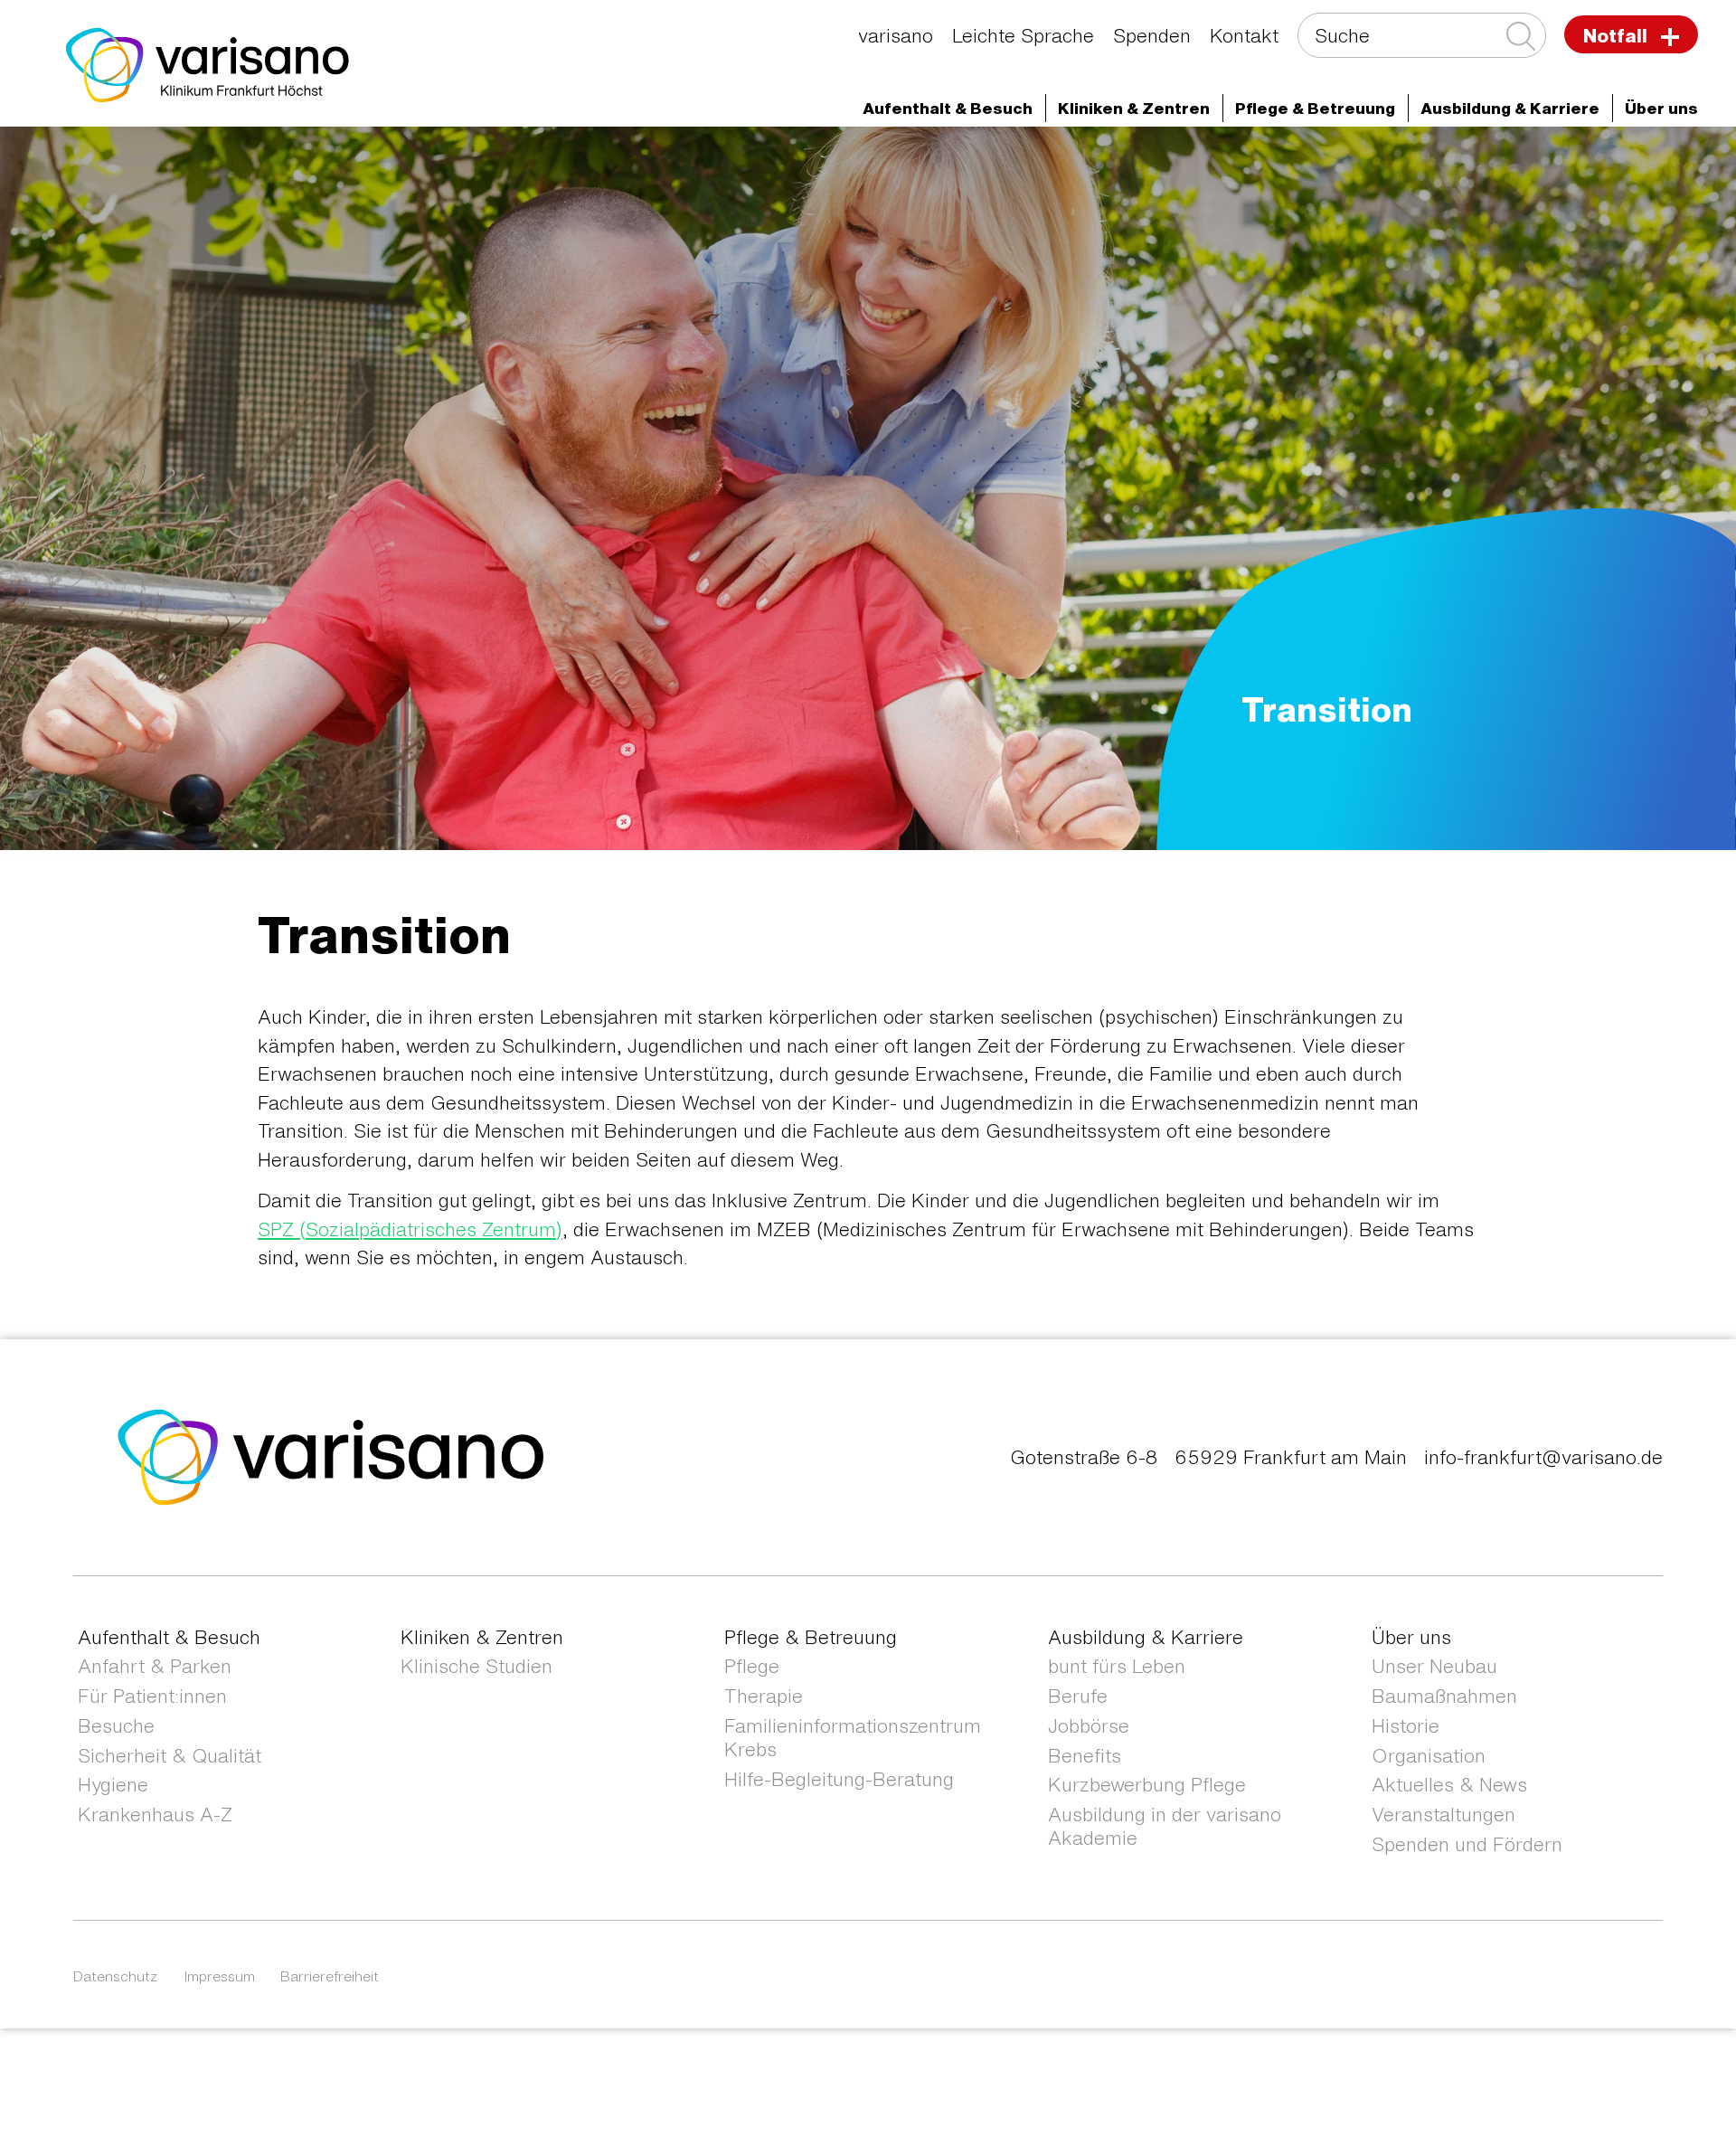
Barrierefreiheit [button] (330, 1976)
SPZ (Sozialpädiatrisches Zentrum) (410, 1229)
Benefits (1085, 1756)
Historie (1406, 1726)
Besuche (116, 1726)
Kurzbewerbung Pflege (1147, 1785)
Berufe (1078, 1696)
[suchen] (1519, 37)
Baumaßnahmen (1444, 1696)
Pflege (752, 1666)
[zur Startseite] (331, 1456)
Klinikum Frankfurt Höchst (648, 160)
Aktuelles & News (1449, 1785)
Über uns (1411, 1637)
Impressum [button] (220, 1976)
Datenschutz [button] (116, 1976)
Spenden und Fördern (1467, 1844)
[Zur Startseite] (208, 63)
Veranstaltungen (1444, 1815)
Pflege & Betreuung (811, 1637)
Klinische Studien (476, 1666)
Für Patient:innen (152, 1696)
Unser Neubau (1434, 1666)
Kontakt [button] (1244, 36)
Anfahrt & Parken (155, 1666)
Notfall (1618, 36)
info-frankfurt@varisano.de (1543, 1457)
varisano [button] (896, 36)
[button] (948, 108)
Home (168, 160)
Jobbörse (1089, 1726)
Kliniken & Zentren (848, 160)
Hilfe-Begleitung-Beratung (839, 1779)
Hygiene (113, 1785)
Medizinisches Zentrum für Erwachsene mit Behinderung (1160, 160)
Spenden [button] (1152, 36)
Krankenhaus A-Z (155, 1815)
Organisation (1429, 1756)
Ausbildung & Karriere (1146, 1637)
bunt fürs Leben (1117, 1666)
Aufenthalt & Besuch (169, 1637)
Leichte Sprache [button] (1023, 36)
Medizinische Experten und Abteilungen (370, 160)
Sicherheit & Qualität (170, 1756)
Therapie (764, 1696)
